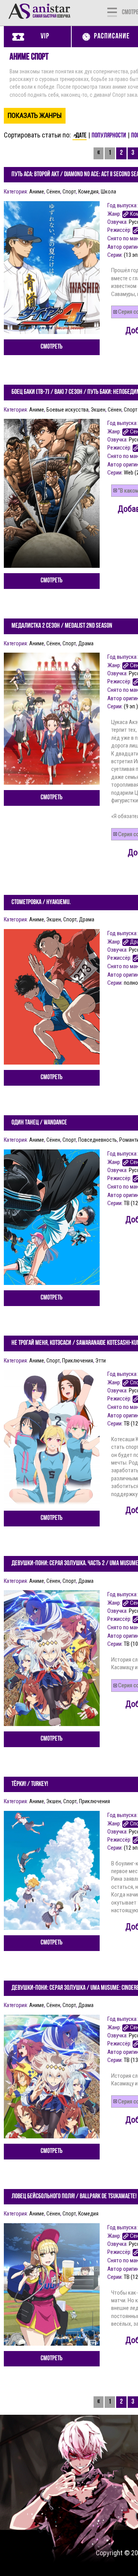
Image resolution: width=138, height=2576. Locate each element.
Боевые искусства (67, 410)
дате (81, 136)
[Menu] (112, 12)
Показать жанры (35, 115)
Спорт (69, 192)
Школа (108, 192)
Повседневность (98, 1140)
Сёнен (53, 192)
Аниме (37, 192)
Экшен (98, 410)
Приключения (78, 1361)
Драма (86, 643)
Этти (101, 1361)
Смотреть (52, 347)
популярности (109, 136)
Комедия (88, 192)
